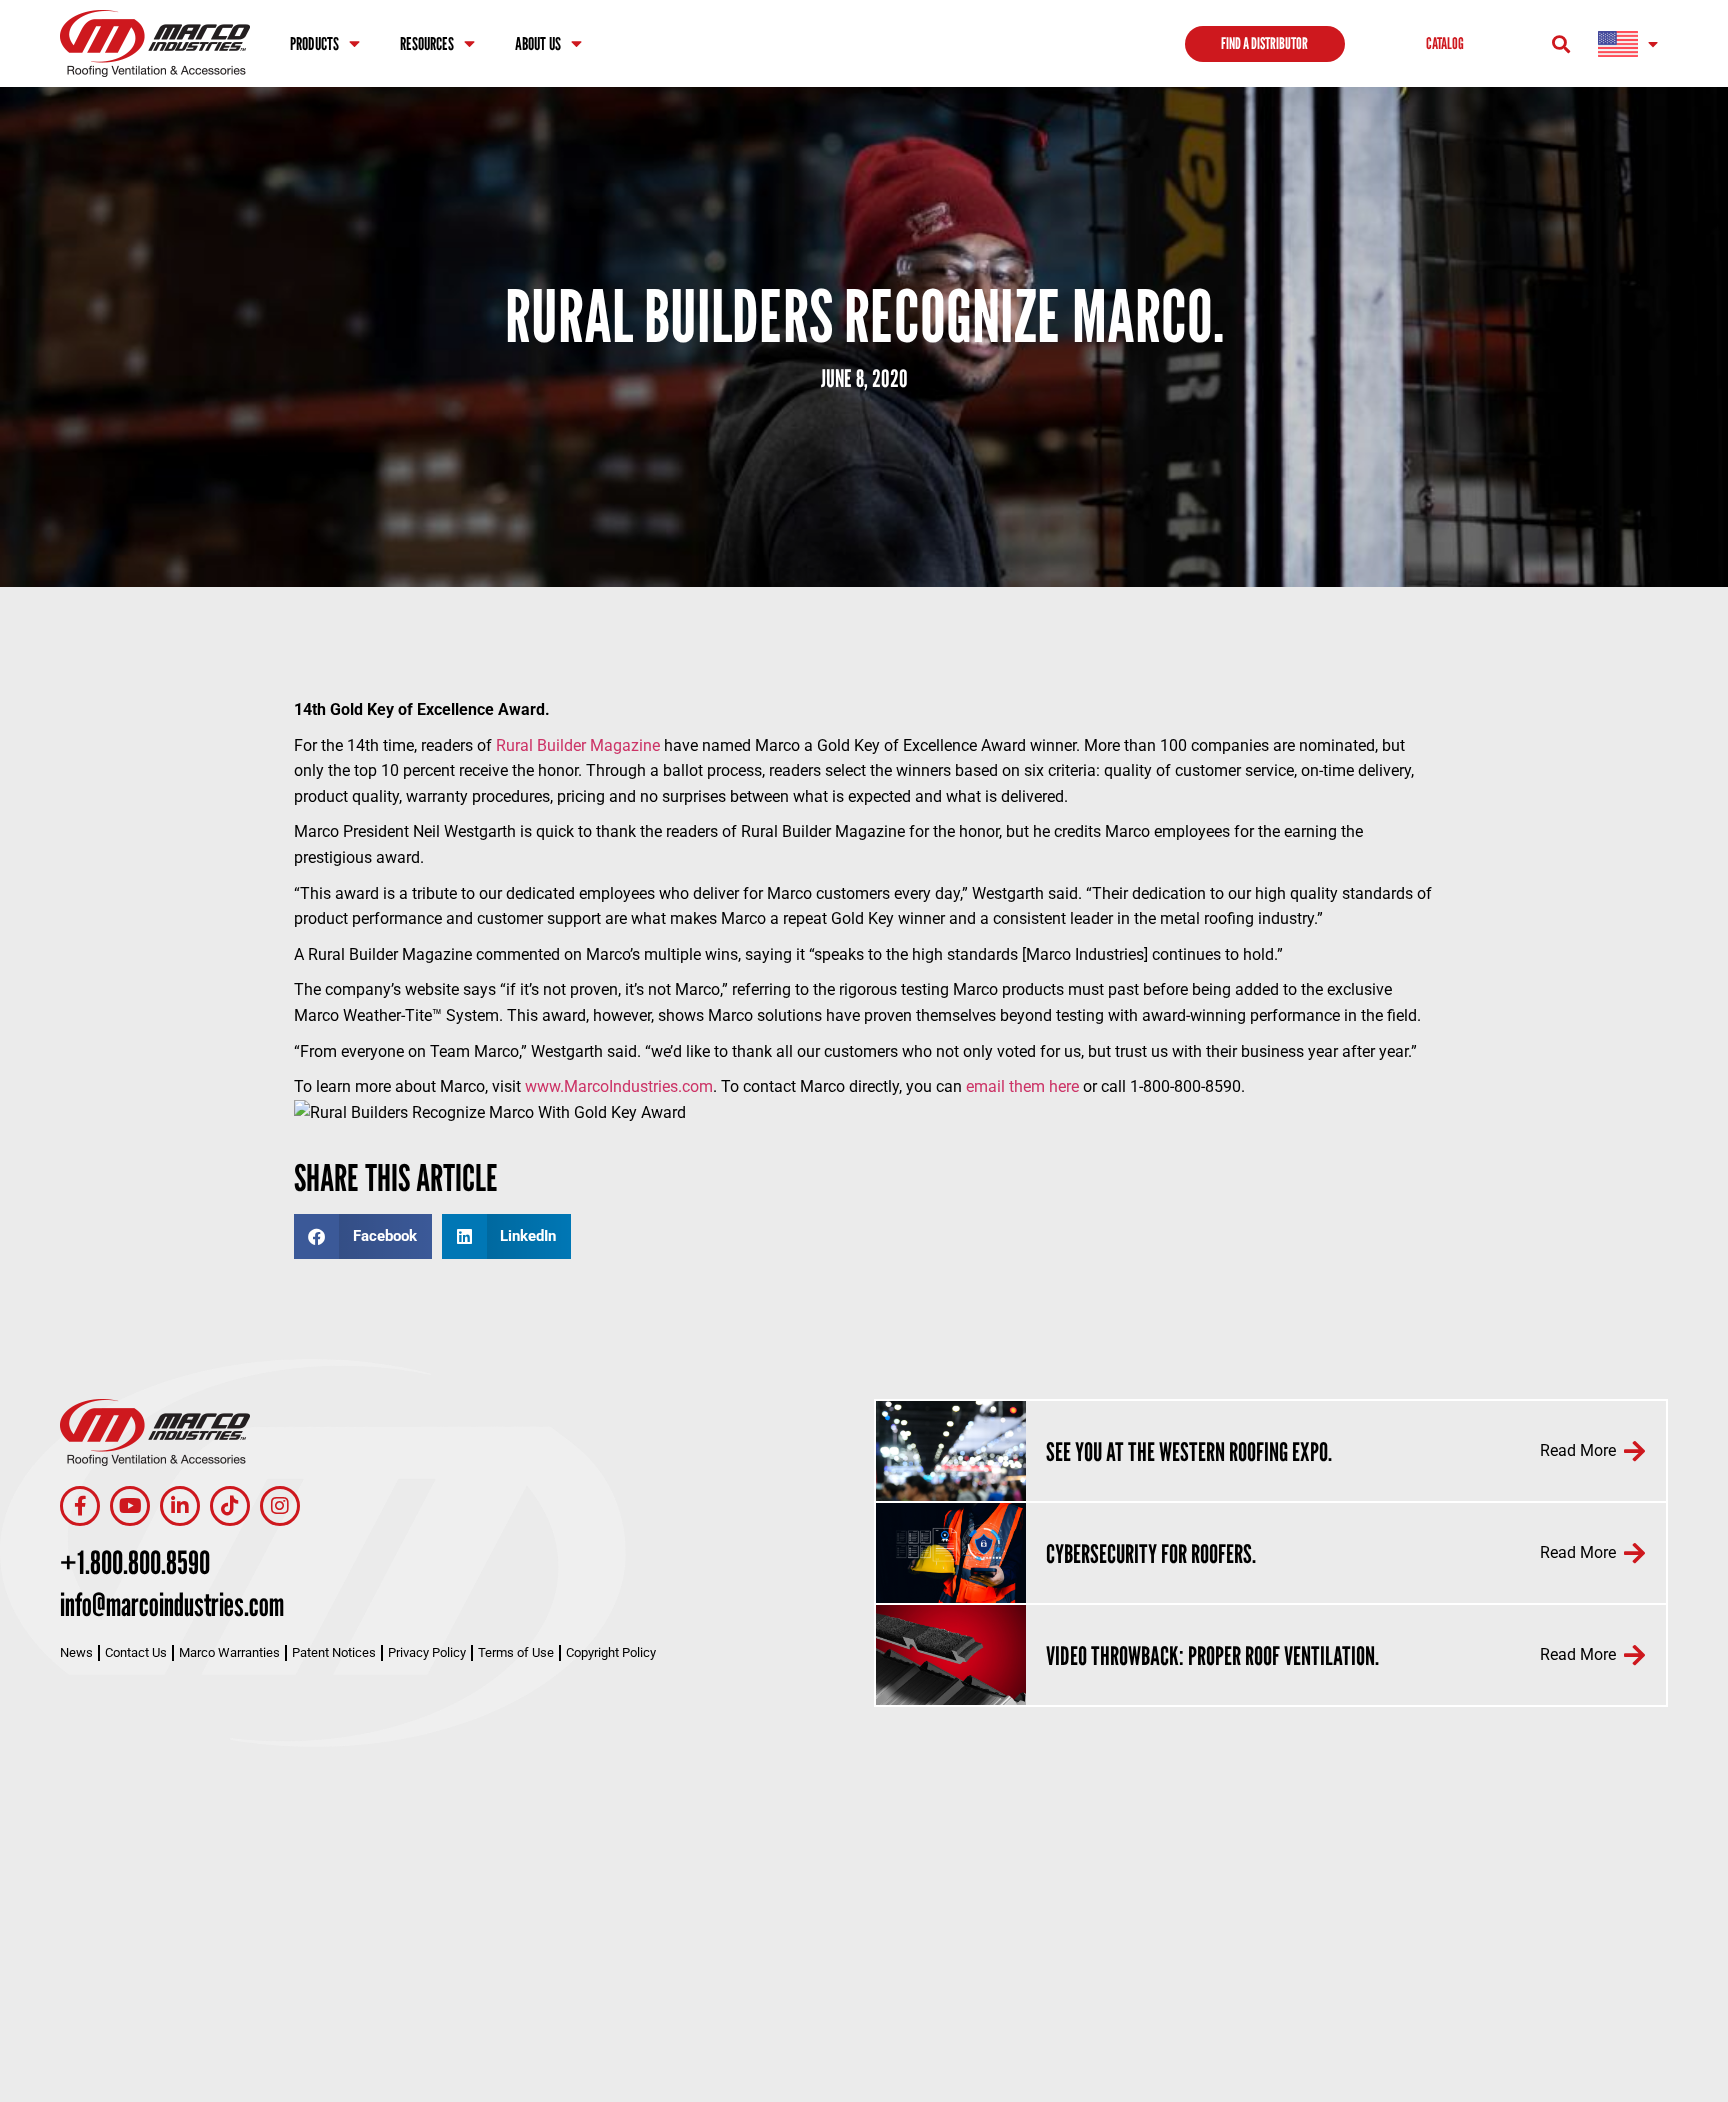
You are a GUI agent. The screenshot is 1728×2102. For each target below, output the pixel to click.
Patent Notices (334, 1652)
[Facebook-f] (80, 1506)
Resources (427, 43)
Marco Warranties (229, 1652)
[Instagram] (280, 1506)
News (76, 1652)
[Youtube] (130, 1506)
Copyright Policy (611, 1652)
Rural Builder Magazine (578, 745)
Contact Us (136, 1652)
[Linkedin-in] (180, 1506)
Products (314, 43)
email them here (1022, 1086)
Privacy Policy (427, 1652)
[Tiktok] (230, 1506)
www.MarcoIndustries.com (619, 1086)
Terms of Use (516, 1652)
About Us (538, 43)
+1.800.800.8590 (135, 1562)
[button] (1561, 43)
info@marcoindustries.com (172, 1604)
